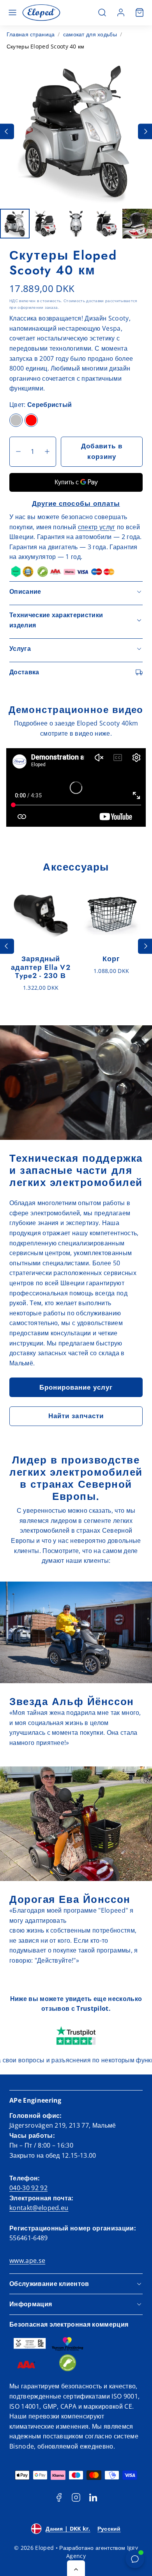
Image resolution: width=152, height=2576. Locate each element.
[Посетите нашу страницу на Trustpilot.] (76, 2036)
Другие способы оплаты (76, 503)
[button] (12, 13)
